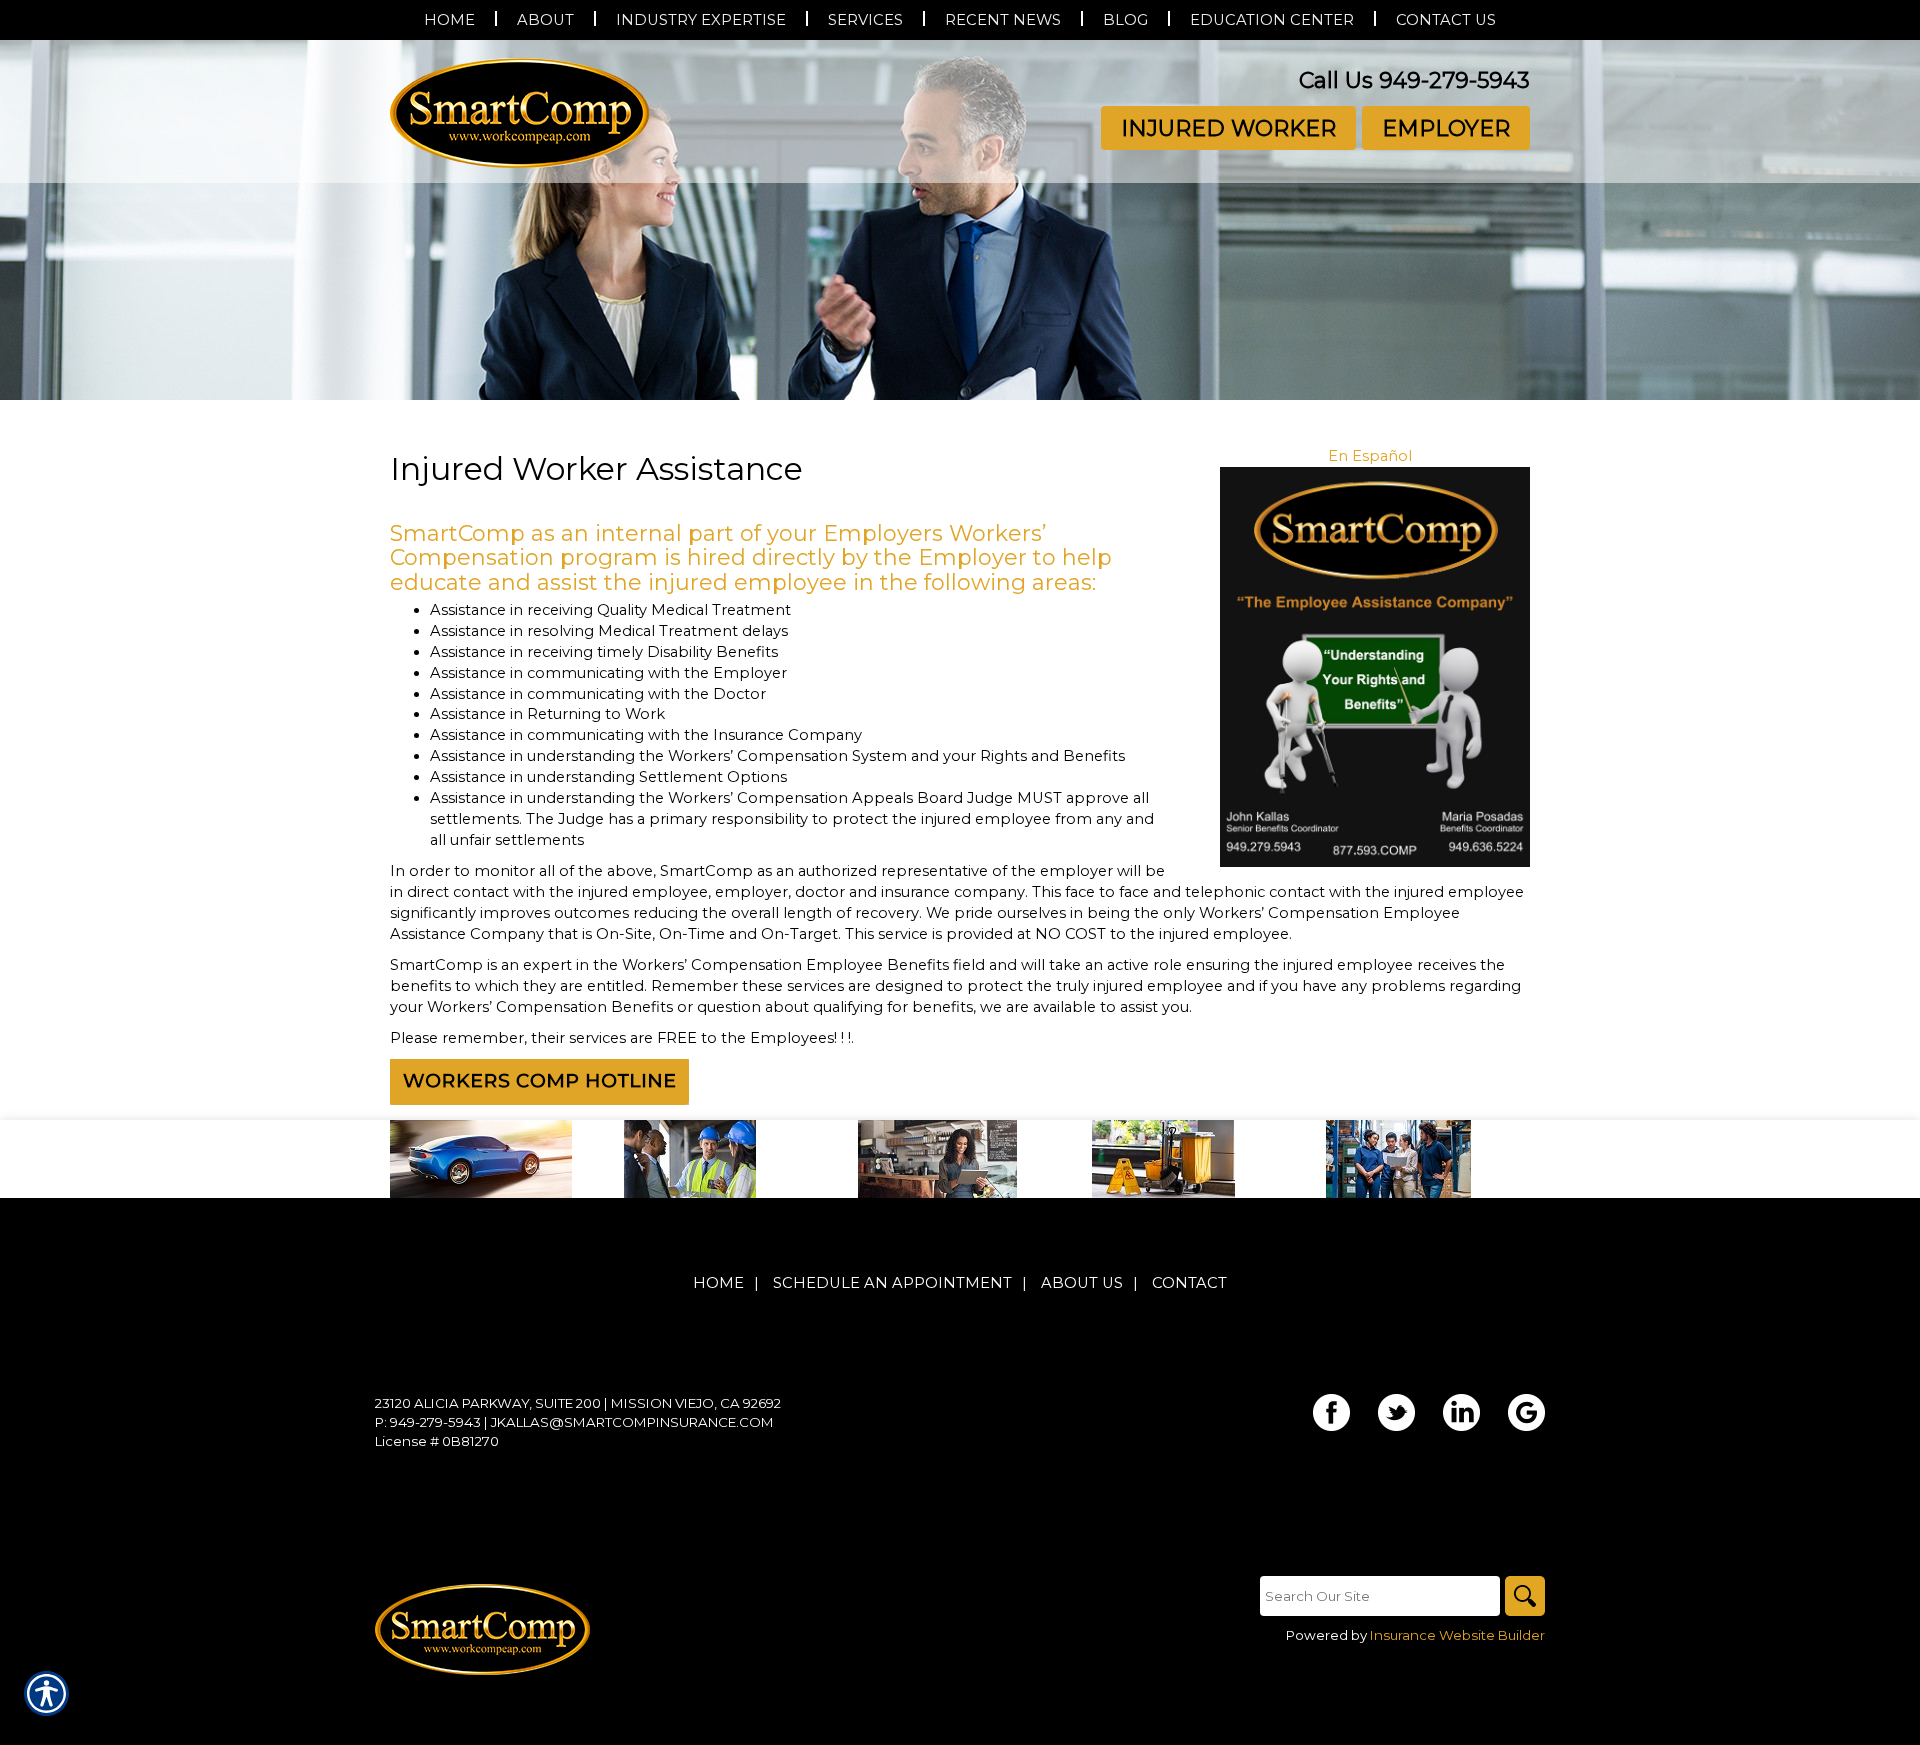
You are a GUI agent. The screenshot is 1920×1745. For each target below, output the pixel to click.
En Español (1370, 456)
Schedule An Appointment (892, 1283)
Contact (1189, 1283)
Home (718, 1283)
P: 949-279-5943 (428, 1422)
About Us (1082, 1283)
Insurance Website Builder (1457, 1635)
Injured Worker (1228, 128)
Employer (1446, 128)
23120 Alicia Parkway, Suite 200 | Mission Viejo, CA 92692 (578, 1403)
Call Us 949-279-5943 (1414, 80)
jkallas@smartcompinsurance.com (632, 1422)
